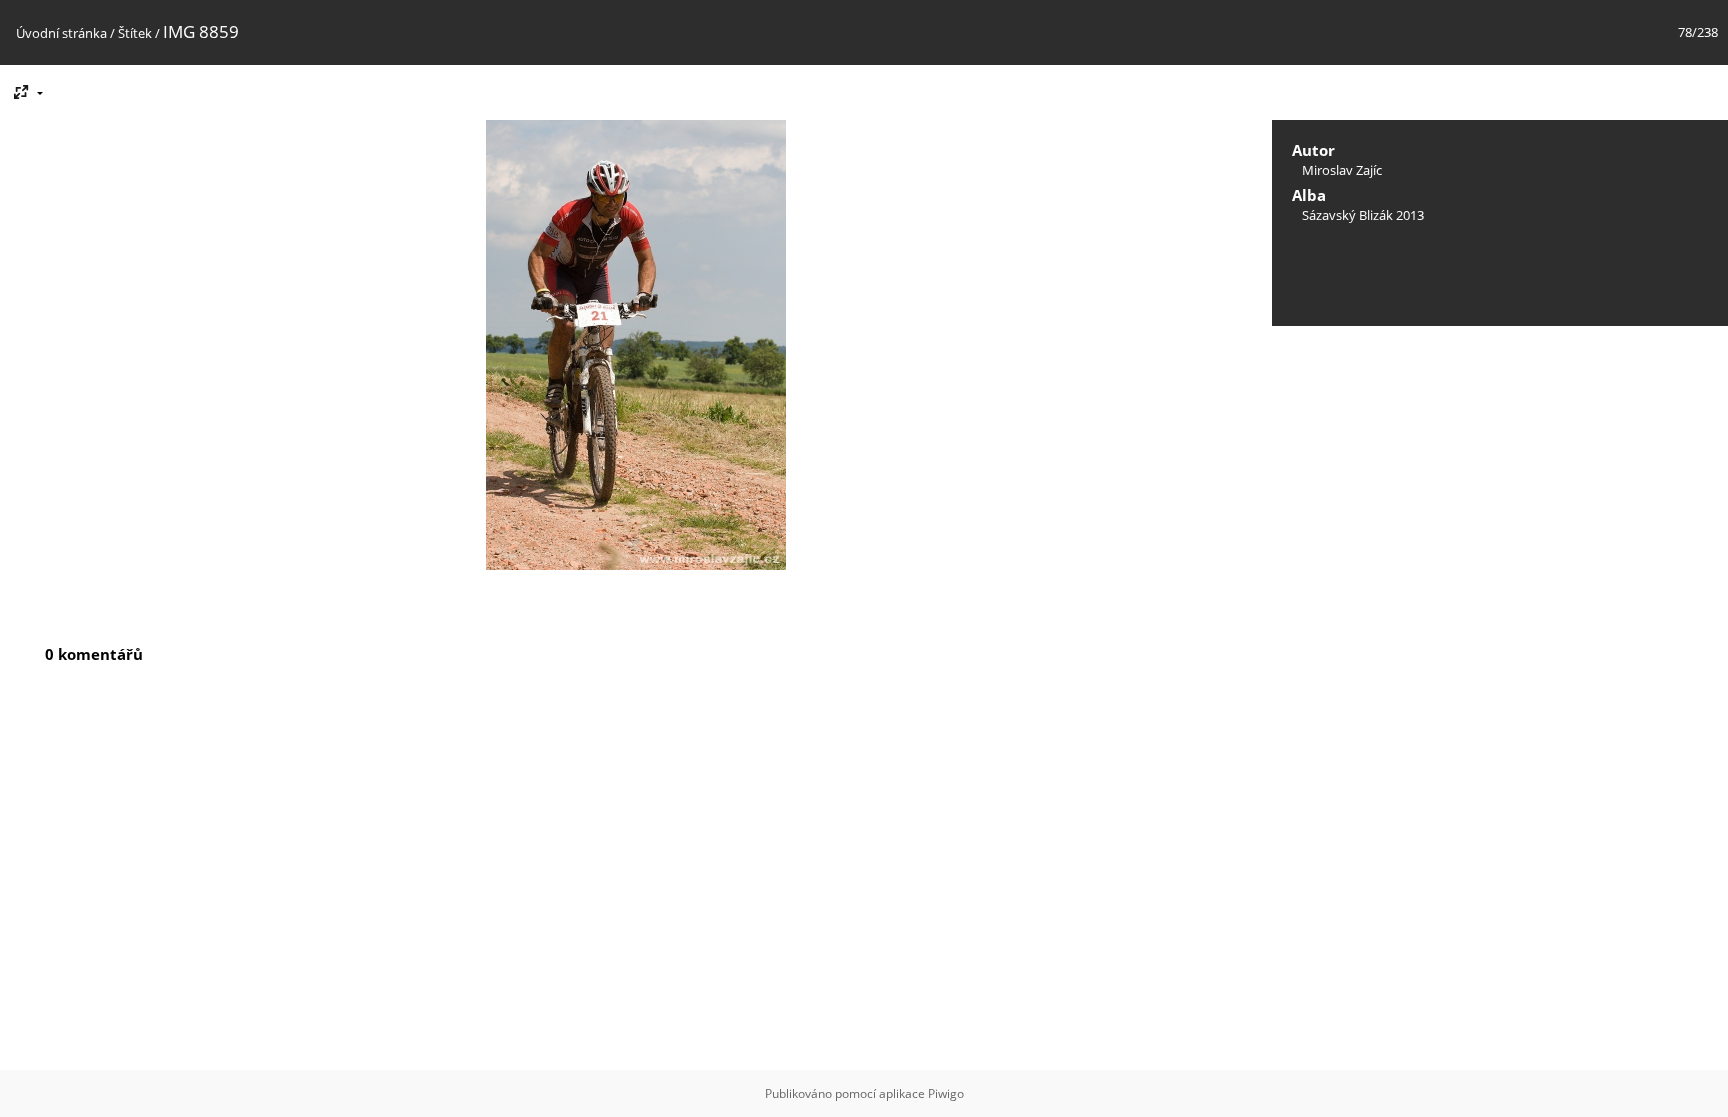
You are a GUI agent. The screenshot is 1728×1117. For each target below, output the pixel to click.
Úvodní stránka (61, 33)
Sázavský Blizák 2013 (1363, 215)
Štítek (135, 33)
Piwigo (946, 1093)
